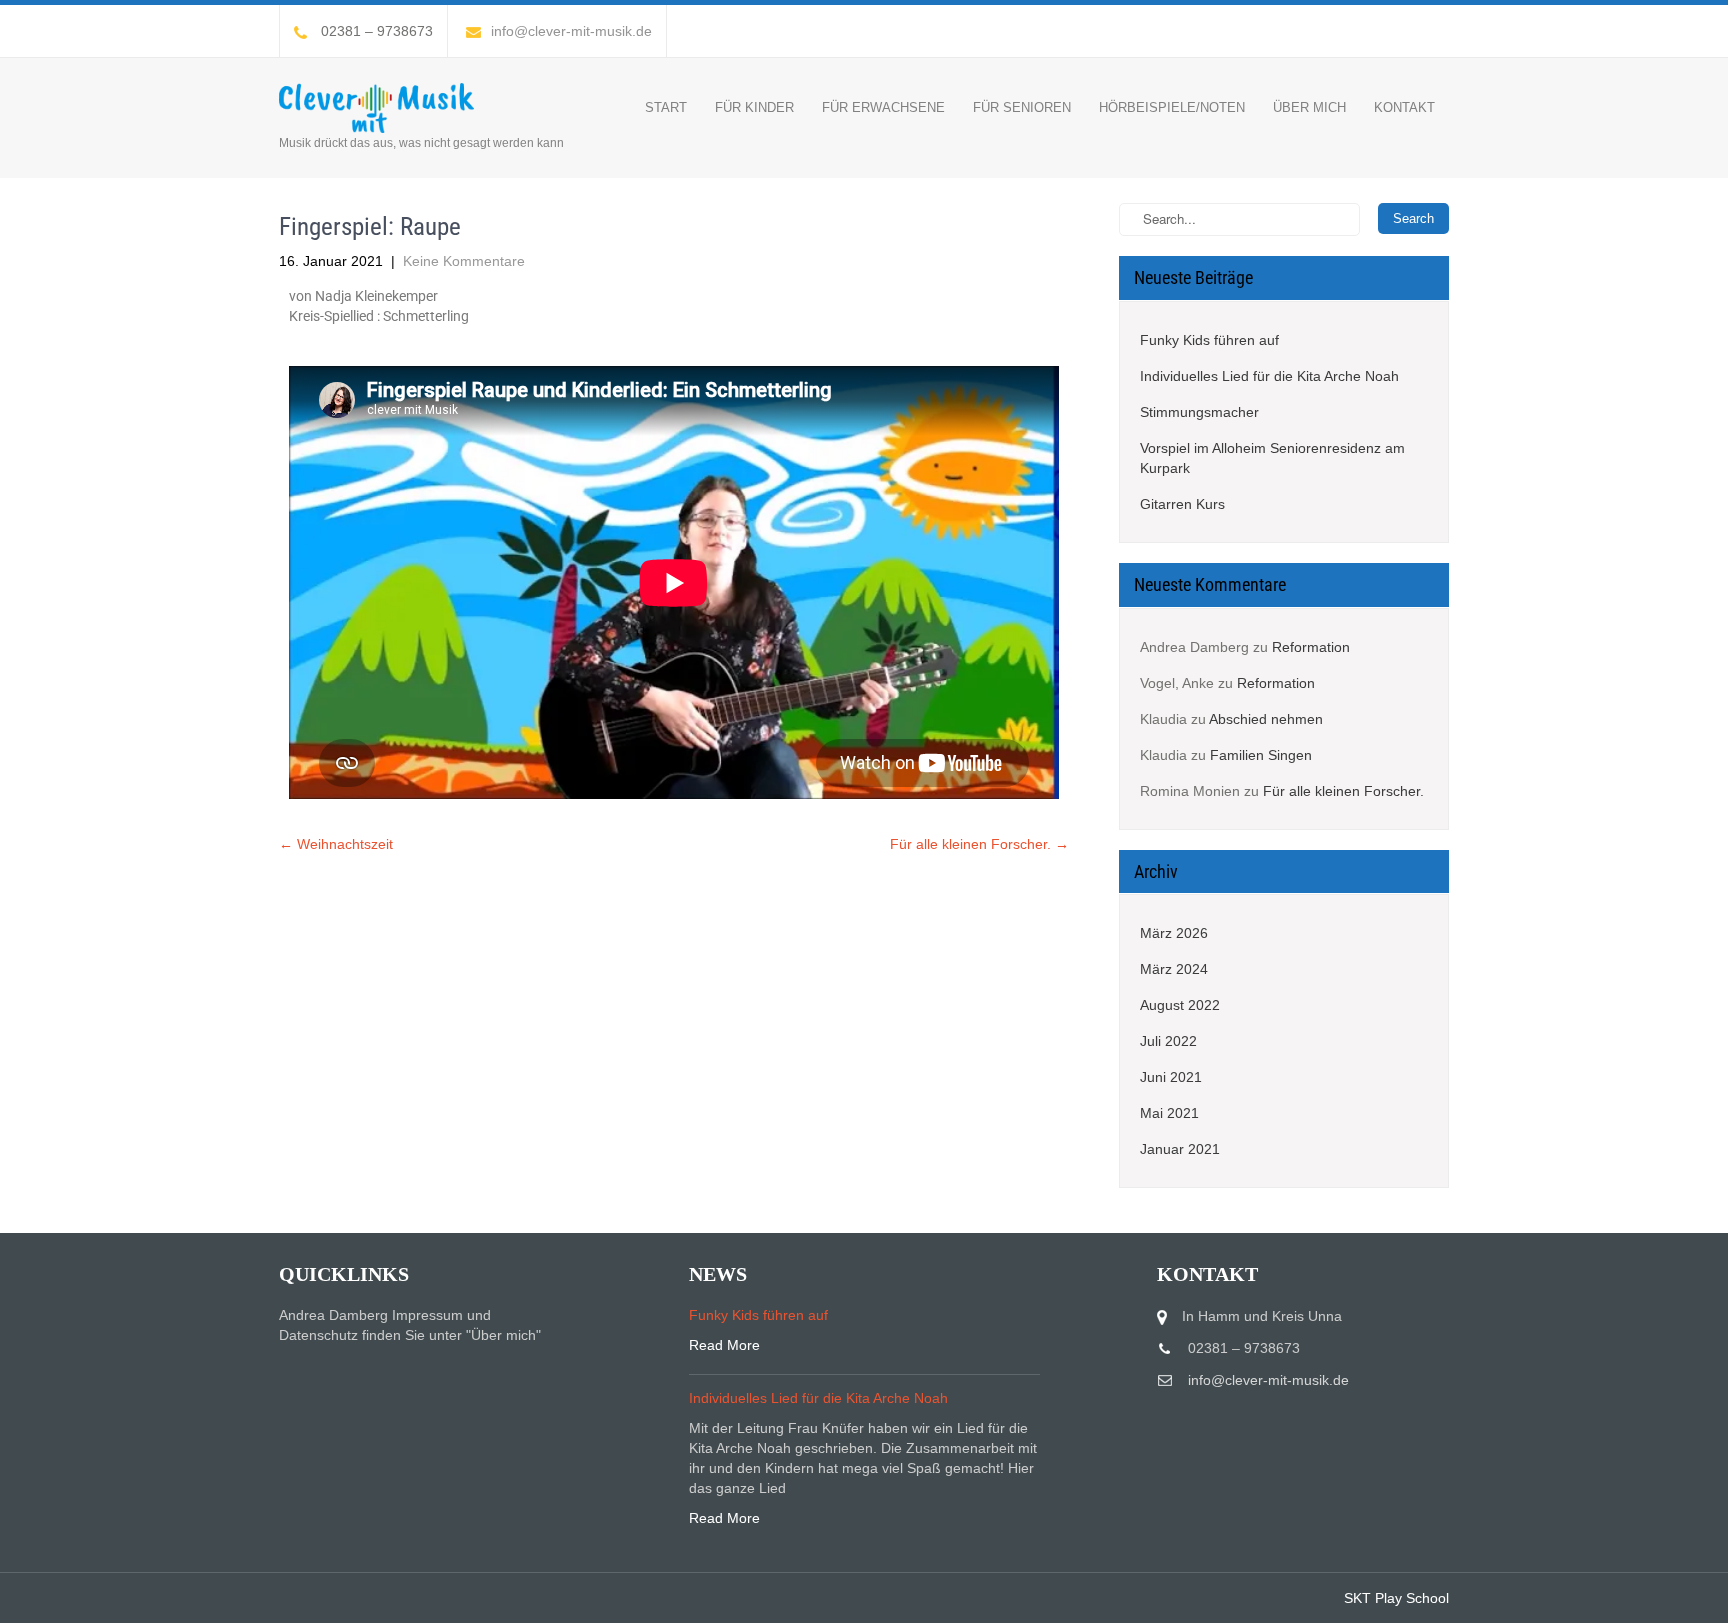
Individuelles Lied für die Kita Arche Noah (1269, 376)
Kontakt (1404, 107)
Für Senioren (1022, 107)
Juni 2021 (1171, 1077)
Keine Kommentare (464, 261)
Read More (724, 1345)
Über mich (1309, 107)
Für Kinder (754, 107)
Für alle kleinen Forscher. (979, 844)
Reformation (1311, 647)
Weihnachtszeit (336, 844)
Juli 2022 (1168, 1041)
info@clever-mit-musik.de (571, 31)
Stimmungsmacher (1199, 412)
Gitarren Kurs (1182, 504)
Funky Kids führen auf (1209, 340)
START (666, 107)
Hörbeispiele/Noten (1172, 107)
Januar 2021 (1180, 1149)
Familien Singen (1261, 755)
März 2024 (1174, 969)
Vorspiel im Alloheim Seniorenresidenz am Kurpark (1272, 458)
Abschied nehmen (1266, 719)
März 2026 (1174, 933)
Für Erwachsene (883, 107)
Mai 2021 (1169, 1113)
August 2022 (1180, 1005)
